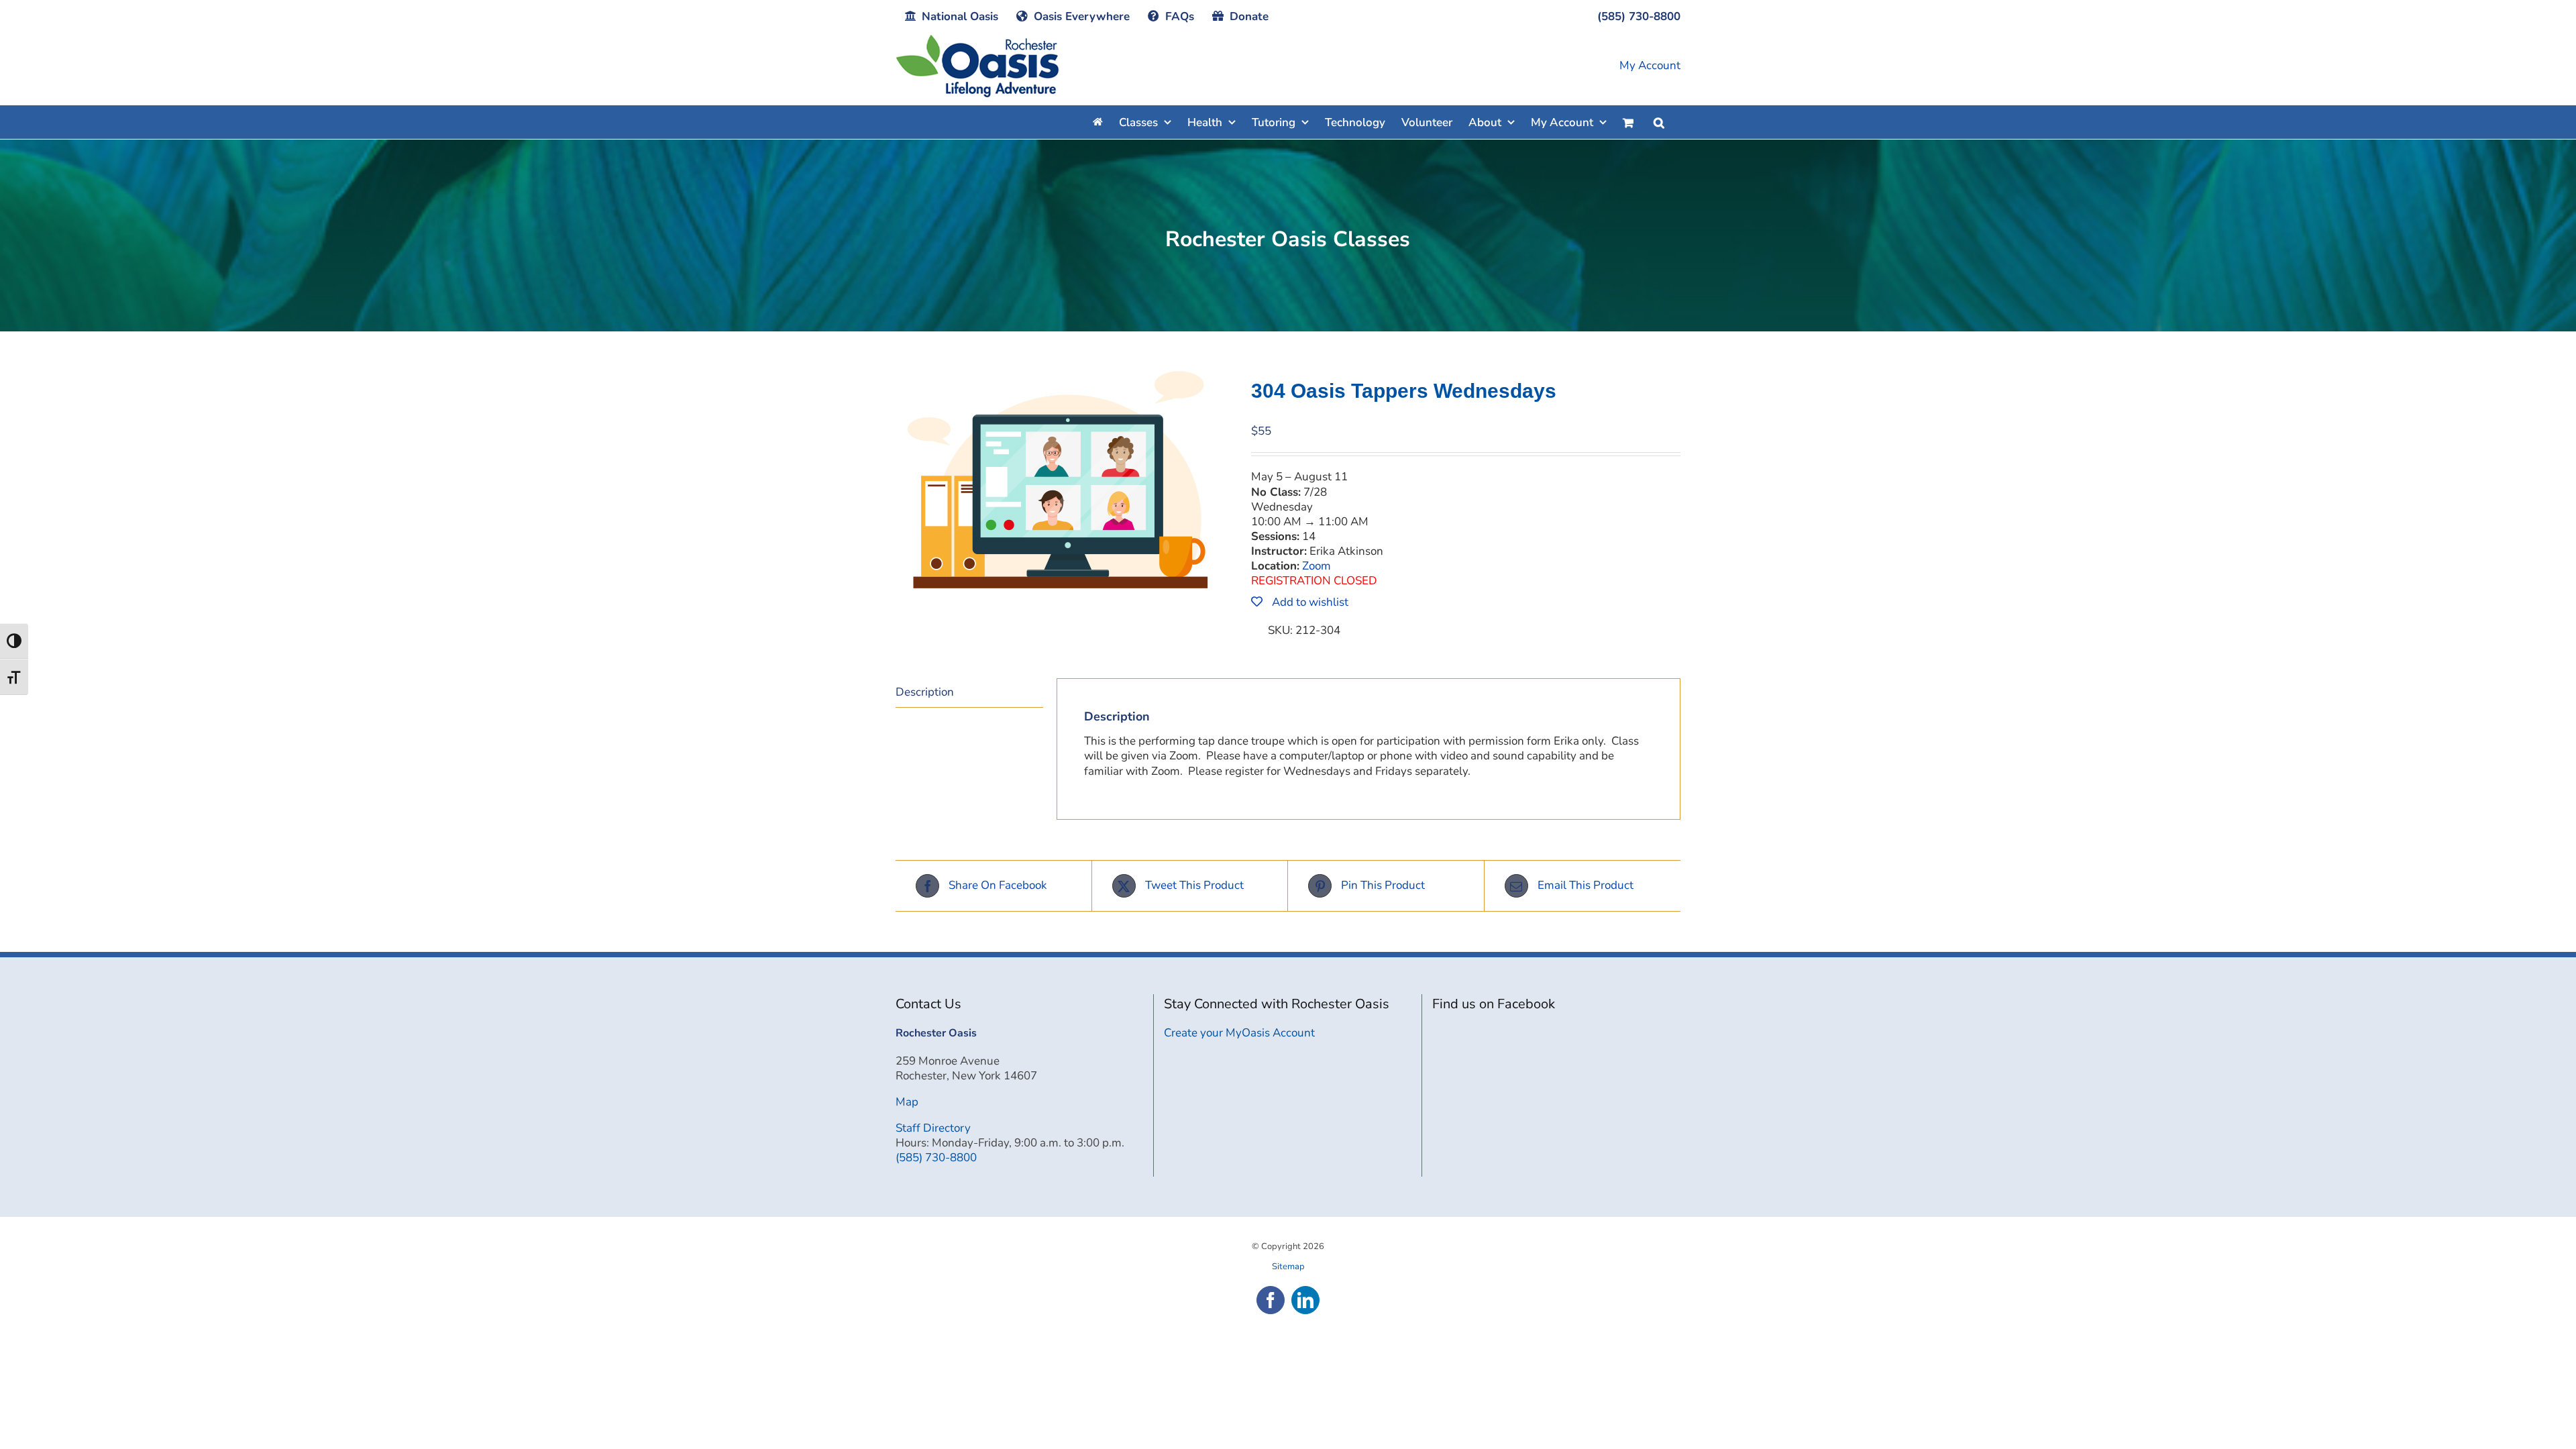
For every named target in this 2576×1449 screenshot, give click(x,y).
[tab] (969, 693)
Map (907, 1102)
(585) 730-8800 (936, 1158)
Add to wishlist (1309, 602)
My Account (1650, 66)
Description (925, 692)
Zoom (1317, 566)
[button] (1659, 122)
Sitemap (1288, 1267)
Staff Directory (933, 1128)
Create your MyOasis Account (1239, 1033)
